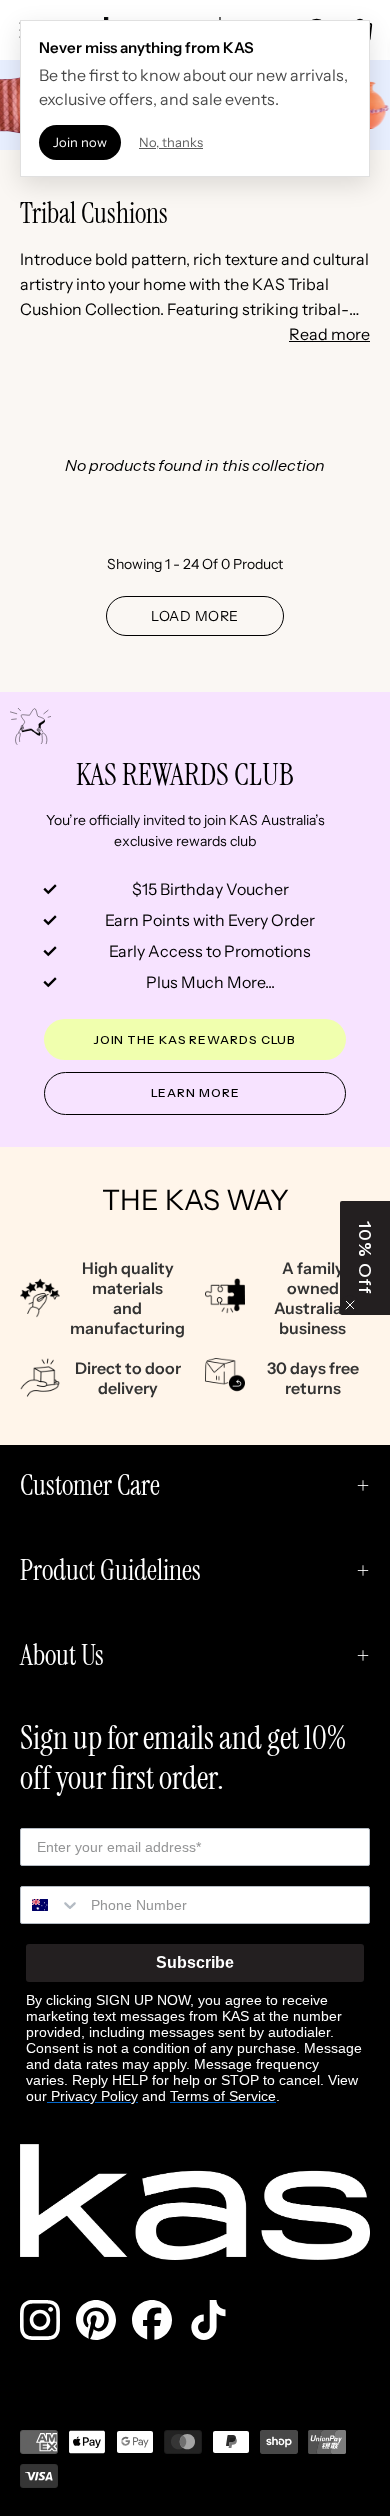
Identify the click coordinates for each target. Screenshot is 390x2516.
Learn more (195, 1092)
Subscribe (195, 1962)
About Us (62, 1655)
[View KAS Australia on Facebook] (152, 2320)
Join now (80, 142)
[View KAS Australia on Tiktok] (208, 2320)
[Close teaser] (350, 1305)
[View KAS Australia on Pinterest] (96, 2320)
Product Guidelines (110, 1570)
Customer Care (90, 1485)
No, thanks (171, 142)
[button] (365, 1258)
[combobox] (51, 1905)
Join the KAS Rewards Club (195, 1039)
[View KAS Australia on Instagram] (40, 2320)
